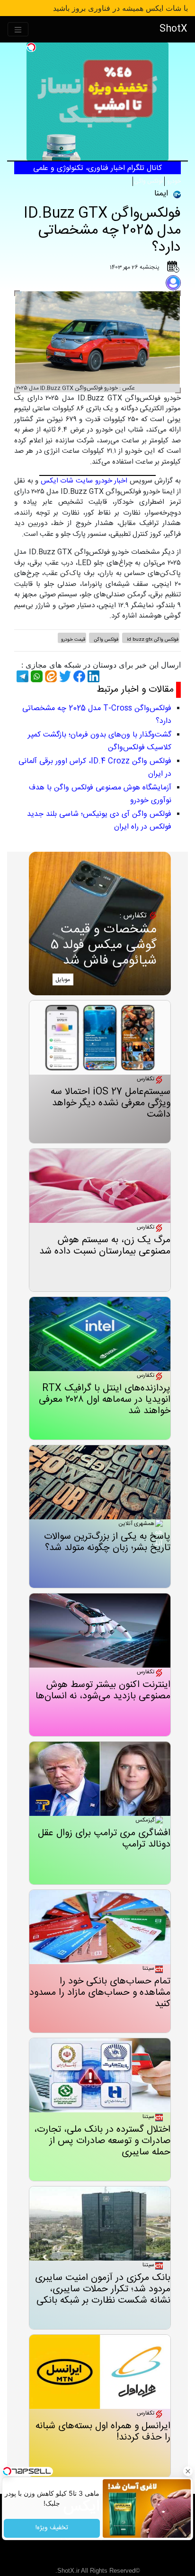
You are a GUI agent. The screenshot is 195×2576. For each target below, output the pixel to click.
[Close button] (188, 2471)
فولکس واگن (149, 181)
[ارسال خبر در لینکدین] (92, 676)
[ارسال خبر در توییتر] (64, 676)
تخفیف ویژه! (52, 2528)
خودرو (173, 181)
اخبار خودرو (111, 481)
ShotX (173, 29)
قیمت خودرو (73, 640)
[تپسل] (31, 47)
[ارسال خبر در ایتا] (50, 676)
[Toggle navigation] (18, 30)
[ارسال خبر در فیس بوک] (78, 676)
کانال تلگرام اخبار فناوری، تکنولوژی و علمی (97, 168)
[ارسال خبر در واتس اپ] (35, 676)
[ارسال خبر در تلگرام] (21, 676)
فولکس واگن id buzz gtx (152, 640)
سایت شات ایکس (67, 481)
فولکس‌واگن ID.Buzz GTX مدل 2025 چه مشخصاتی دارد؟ (102, 231)
